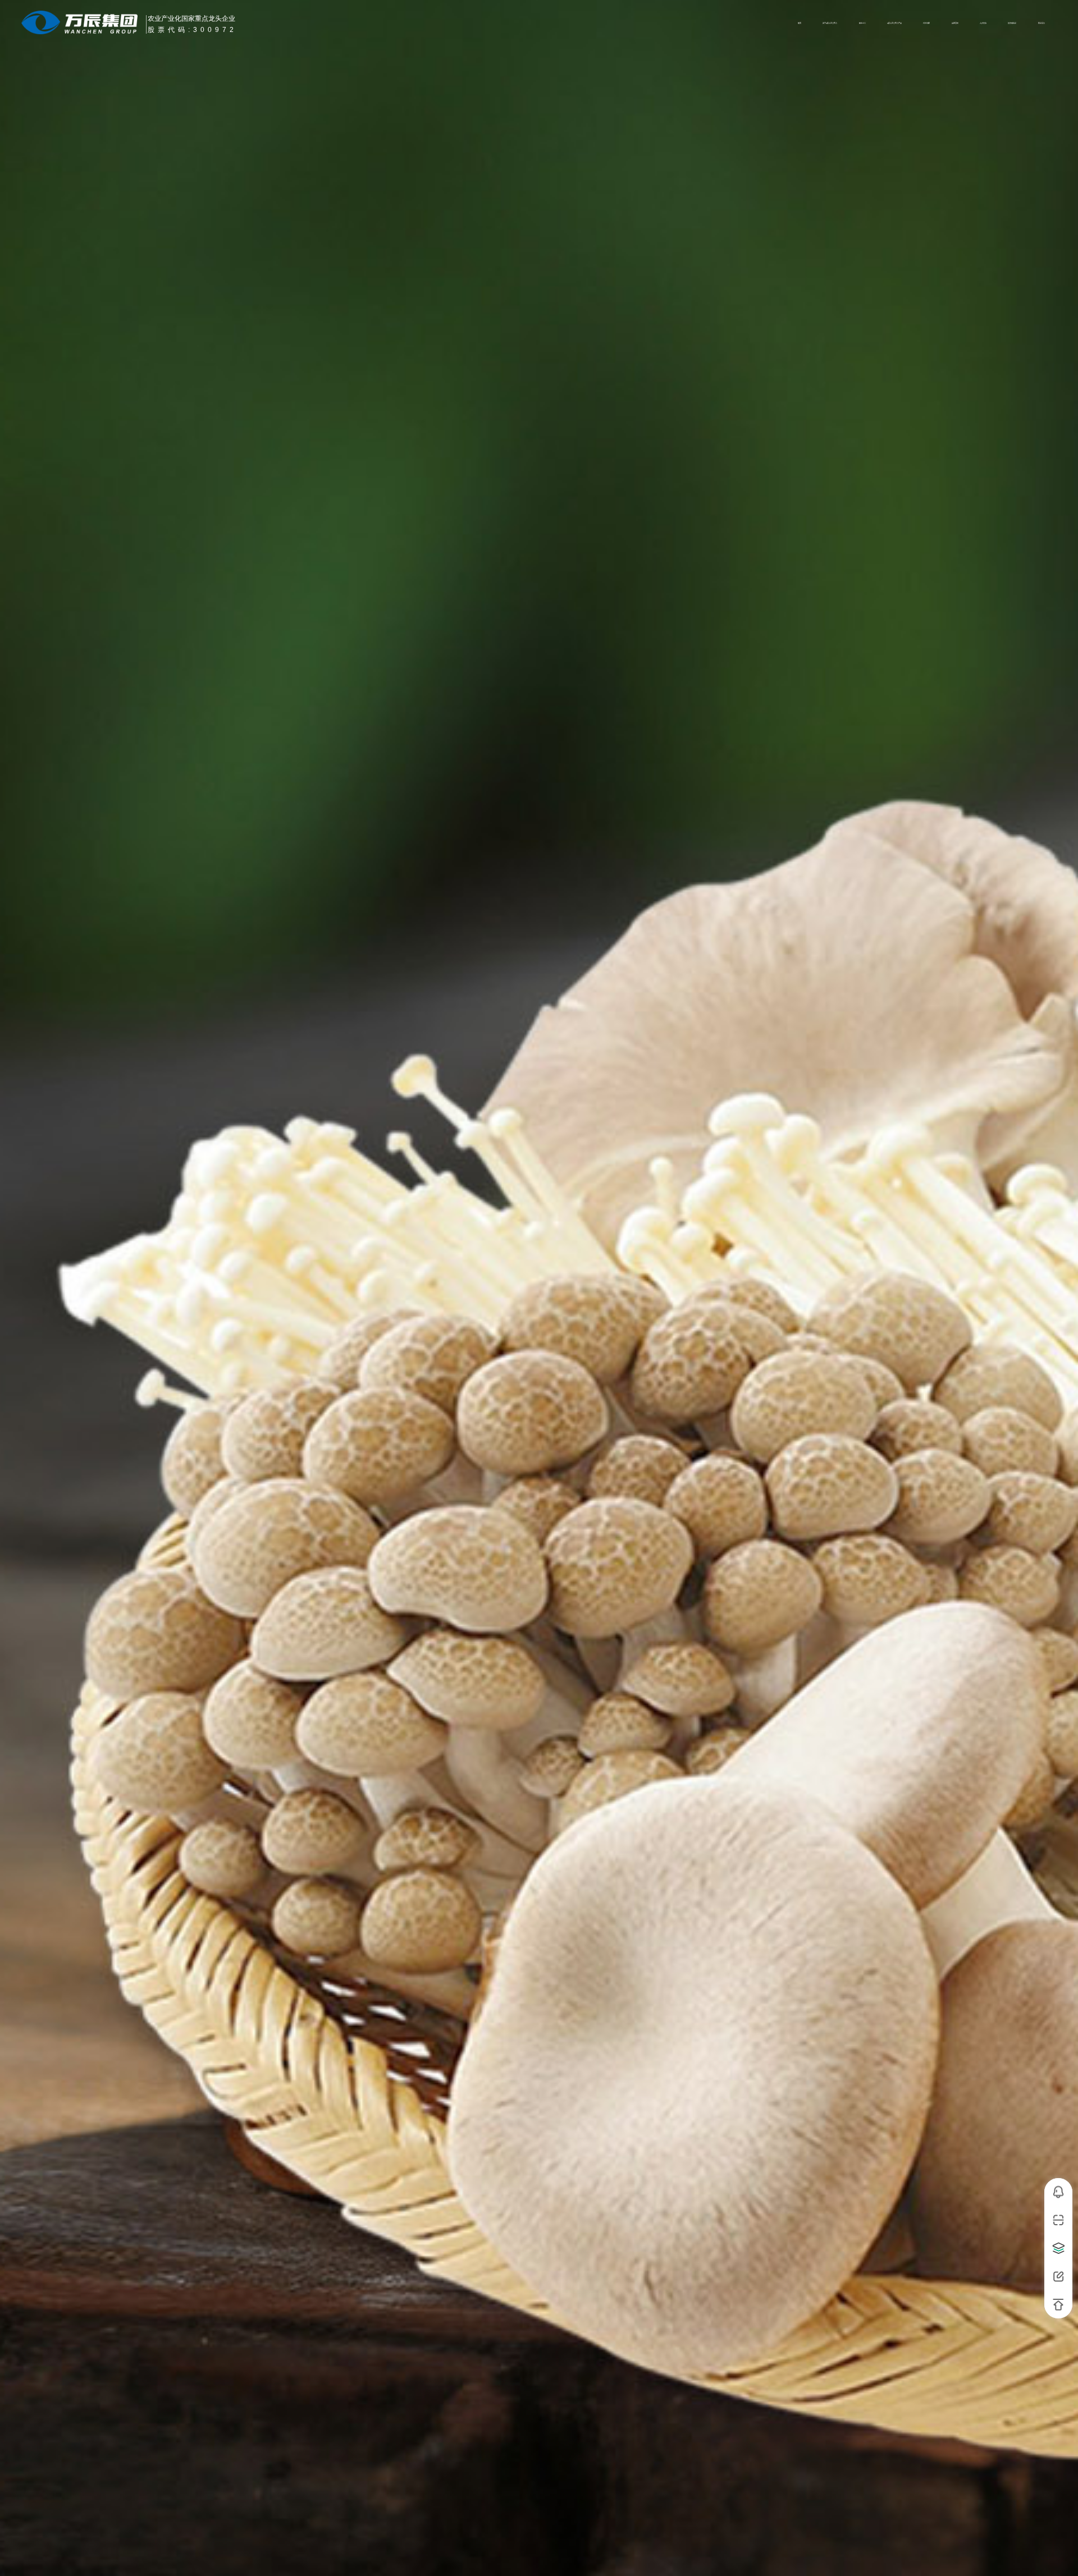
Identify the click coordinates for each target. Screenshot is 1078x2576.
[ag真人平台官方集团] (83, 22)
